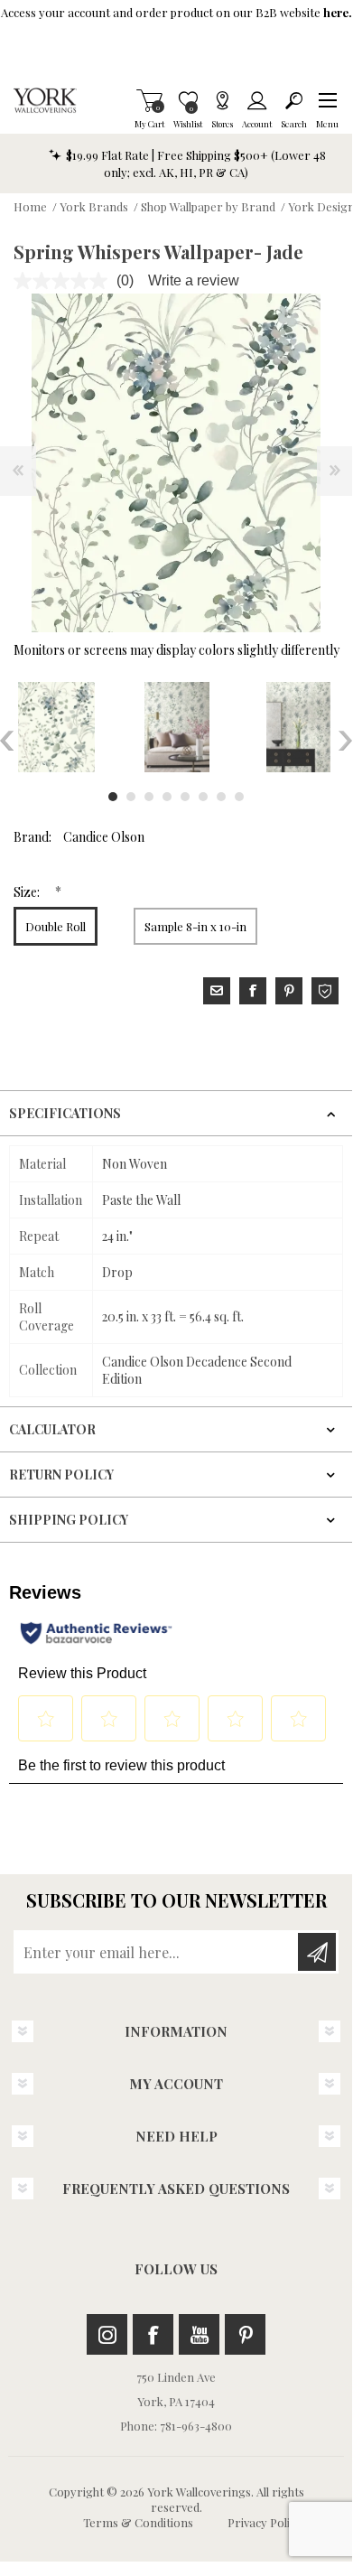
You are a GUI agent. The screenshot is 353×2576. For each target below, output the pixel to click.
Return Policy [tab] (61, 1475)
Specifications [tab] (65, 1113)
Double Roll (56, 926)
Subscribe (317, 1952)
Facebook (153, 2334)
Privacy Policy (265, 2522)
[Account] (257, 100)
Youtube (199, 2334)
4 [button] (167, 797)
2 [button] (131, 797)
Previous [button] (7, 741)
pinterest (289, 991)
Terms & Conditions (138, 2522)
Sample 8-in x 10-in (195, 926)
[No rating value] (65, 281)
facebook (253, 991)
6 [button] (203, 797)
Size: (28, 892)
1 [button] (113, 797)
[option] (177, 727)
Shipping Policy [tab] (69, 1520)
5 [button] (185, 797)
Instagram (107, 2334)
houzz (325, 991)
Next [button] (345, 741)
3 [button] (149, 797)
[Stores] (222, 100)
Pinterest (245, 2334)
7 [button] (221, 797)
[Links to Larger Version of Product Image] (176, 463)
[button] (327, 100)
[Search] (294, 100)
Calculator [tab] (52, 1429)
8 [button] (239, 797)
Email (217, 991)
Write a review (194, 280)
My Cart (149, 100)
